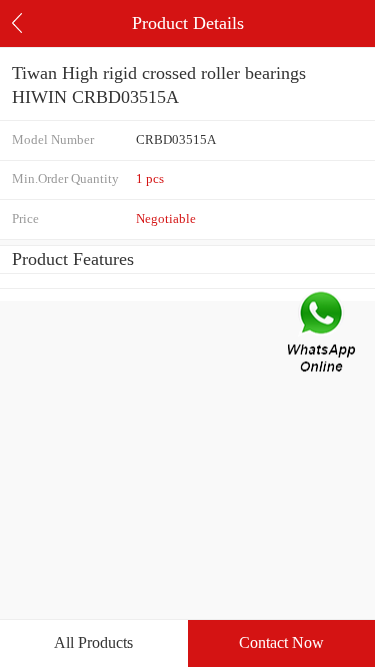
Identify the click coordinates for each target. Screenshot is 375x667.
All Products (93, 642)
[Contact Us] (323, 333)
